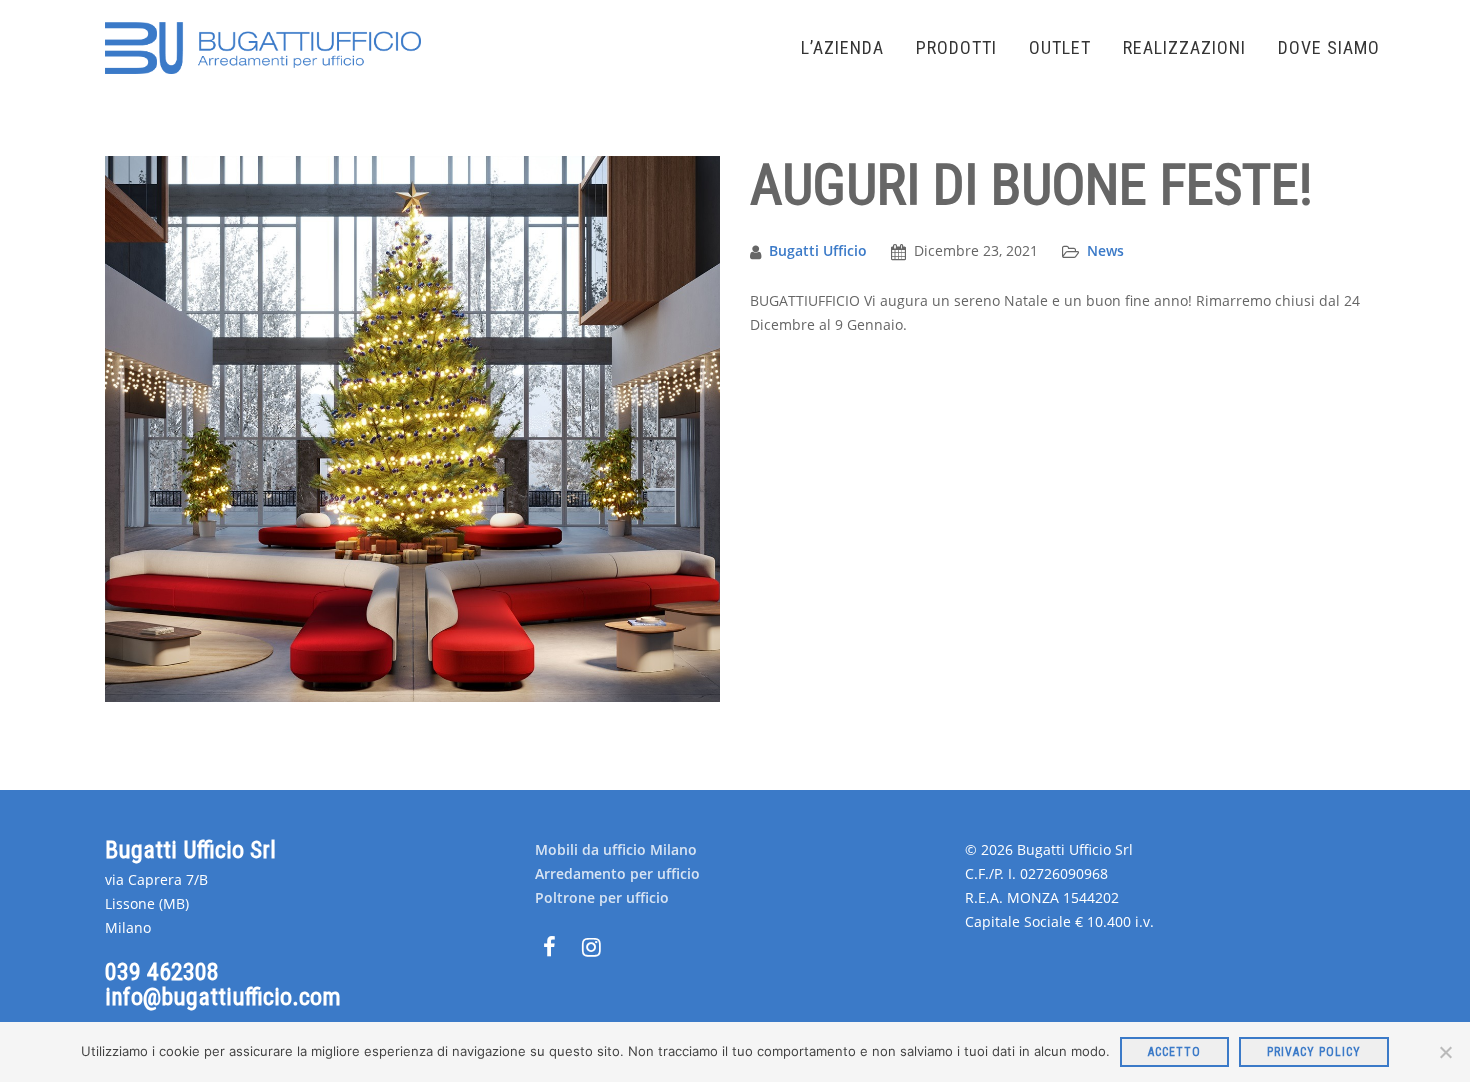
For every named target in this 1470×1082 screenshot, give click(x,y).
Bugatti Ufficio (818, 250)
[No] (1445, 1052)
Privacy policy (1314, 1052)
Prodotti (956, 47)
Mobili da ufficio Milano (616, 849)
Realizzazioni (1184, 47)
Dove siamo (1329, 47)
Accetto (1174, 1052)
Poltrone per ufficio (602, 897)
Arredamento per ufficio (617, 873)
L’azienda (842, 47)
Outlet (1060, 47)
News (1105, 250)
